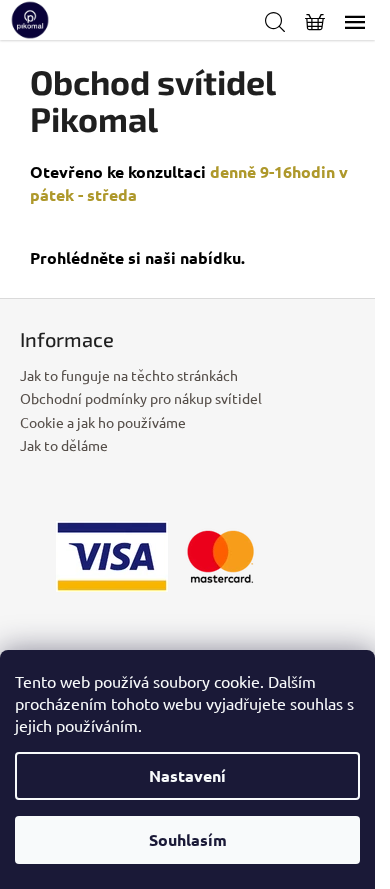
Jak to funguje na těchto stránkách (129, 375)
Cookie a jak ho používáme (103, 422)
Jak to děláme (64, 445)
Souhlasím (188, 839)
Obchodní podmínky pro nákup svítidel (141, 398)
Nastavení (187, 775)
